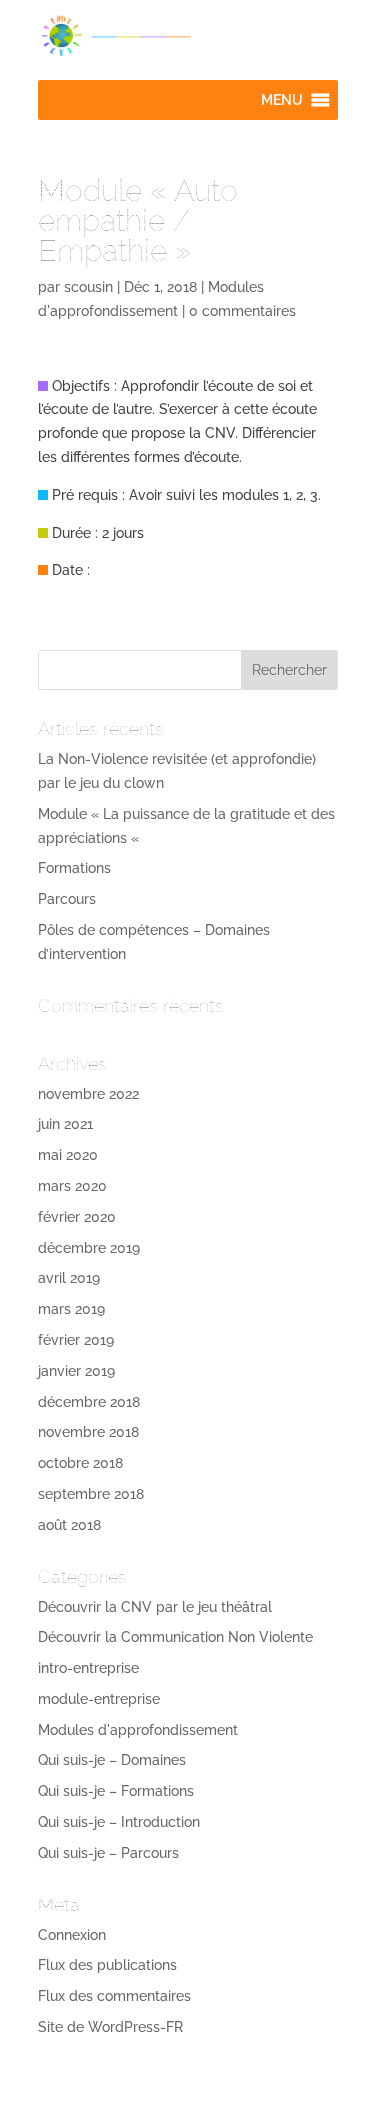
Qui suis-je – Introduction (119, 1822)
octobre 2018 (80, 1463)
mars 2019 (71, 1309)
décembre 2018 (89, 1402)
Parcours (67, 899)
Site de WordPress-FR (110, 2027)
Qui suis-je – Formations (116, 1791)
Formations (74, 868)
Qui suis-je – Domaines (112, 1760)
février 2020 (77, 1217)
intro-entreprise (88, 1668)
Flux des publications (107, 1965)
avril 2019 (69, 1278)
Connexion (72, 1935)
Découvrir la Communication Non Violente (175, 1637)
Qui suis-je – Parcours (108, 1853)
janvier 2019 (76, 1371)
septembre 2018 (91, 1494)
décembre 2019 (89, 1248)
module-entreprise (99, 1699)
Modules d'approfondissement (138, 1730)
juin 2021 (65, 1124)
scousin (88, 287)
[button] (282, 100)
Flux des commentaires (114, 1996)
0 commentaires (242, 311)
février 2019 (76, 1340)
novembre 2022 (88, 1094)
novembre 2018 (88, 1432)
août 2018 (69, 1525)
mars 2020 (72, 1186)
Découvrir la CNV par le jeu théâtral (155, 1607)
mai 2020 (68, 1155)
